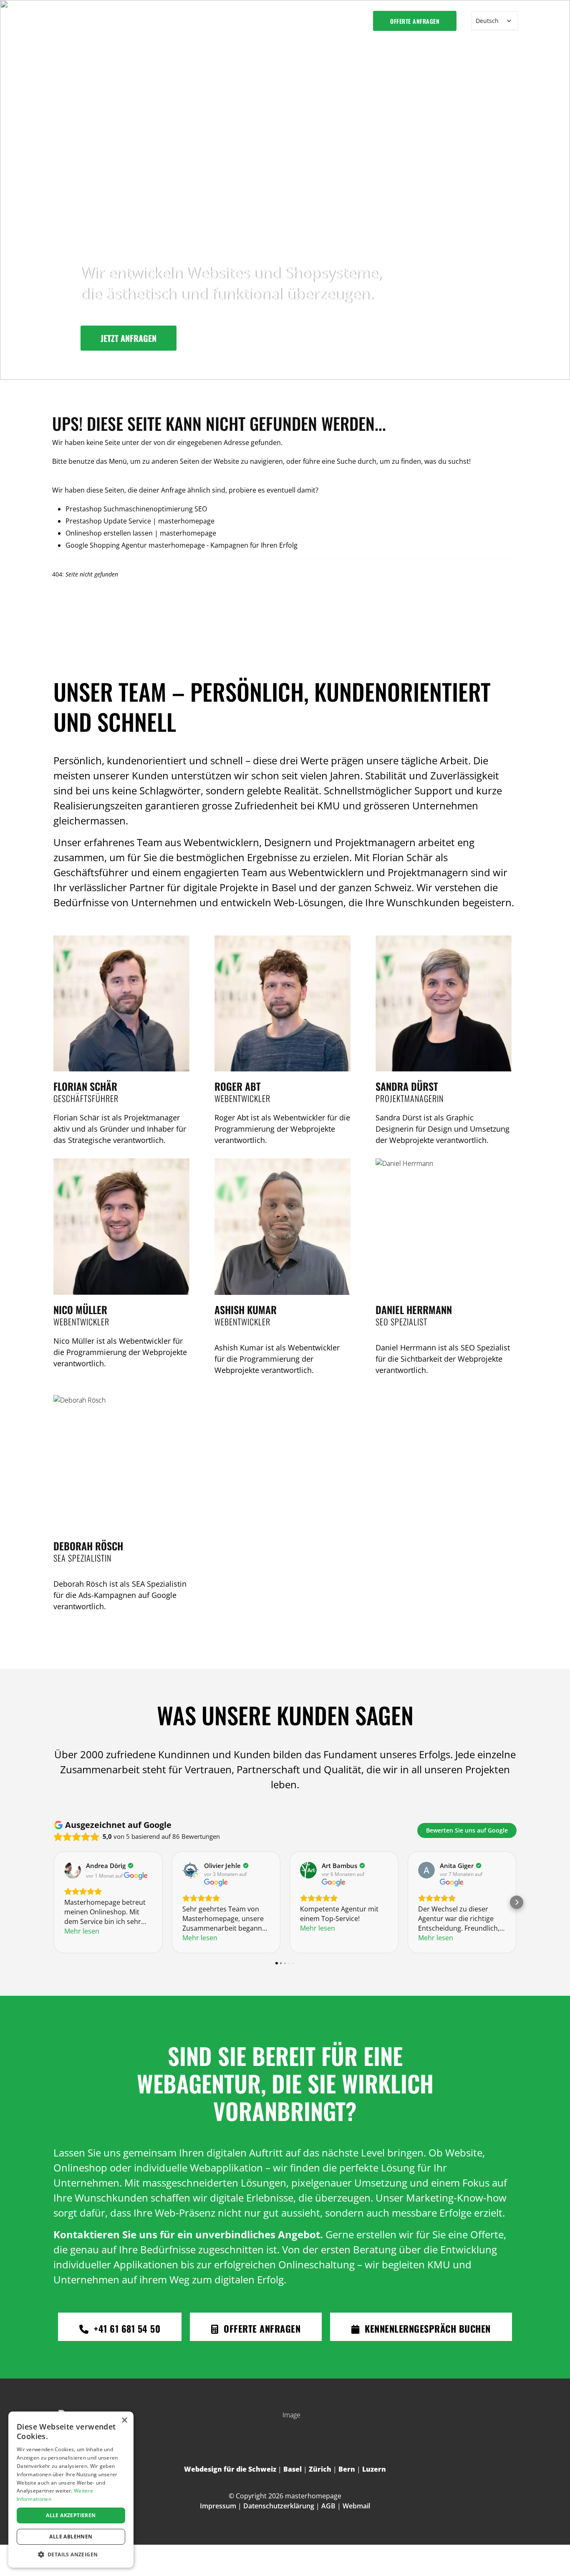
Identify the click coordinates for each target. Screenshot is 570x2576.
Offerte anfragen (415, 21)
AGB (328, 2506)
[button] (71, 2555)
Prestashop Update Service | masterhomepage (140, 521)
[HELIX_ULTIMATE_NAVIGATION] (350, 21)
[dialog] (71, 2490)
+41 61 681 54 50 (126, 2328)
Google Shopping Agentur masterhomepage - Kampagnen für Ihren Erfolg (182, 545)
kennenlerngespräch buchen (426, 2328)
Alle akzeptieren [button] (71, 2515)
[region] (285, 190)
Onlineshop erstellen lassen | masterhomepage (141, 533)
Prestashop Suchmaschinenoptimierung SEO (136, 509)
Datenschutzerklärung (279, 2506)
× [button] (124, 2421)
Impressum (218, 2506)
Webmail (356, 2506)
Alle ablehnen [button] (71, 2537)
